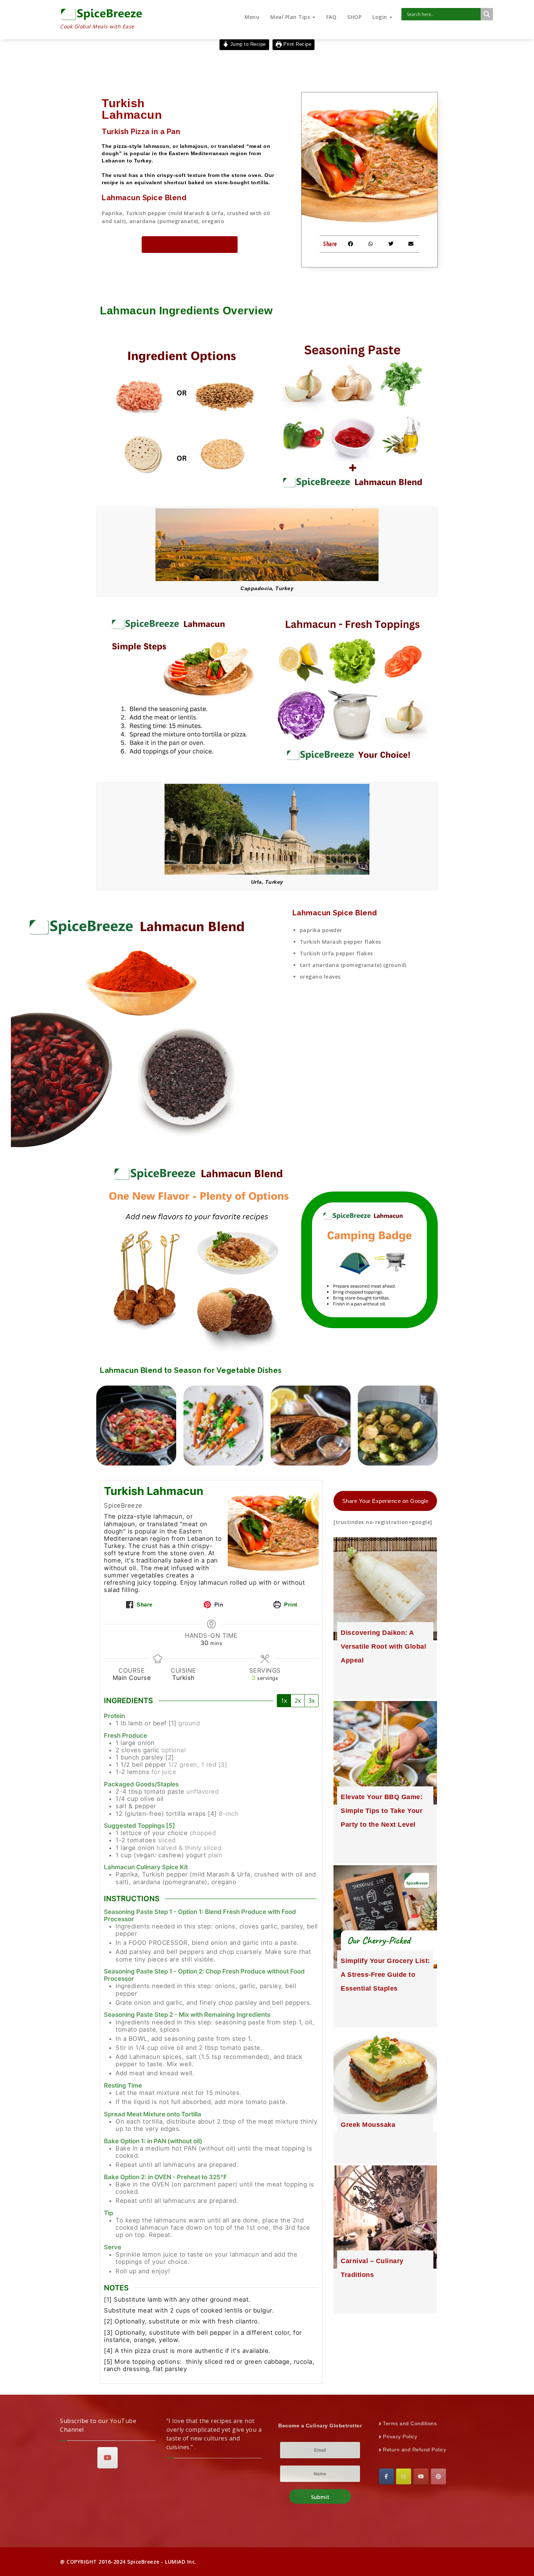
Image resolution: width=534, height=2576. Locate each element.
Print (290, 1605)
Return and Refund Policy (414, 2450)
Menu (252, 17)
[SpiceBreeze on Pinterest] (438, 2476)
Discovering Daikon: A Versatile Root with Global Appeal (383, 1646)
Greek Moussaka (368, 2125)
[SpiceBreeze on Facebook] (387, 2476)
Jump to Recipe (247, 44)
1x (284, 1701)
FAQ (331, 17)
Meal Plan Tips (291, 17)
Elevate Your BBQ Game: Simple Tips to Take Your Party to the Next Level (382, 1811)
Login (381, 17)
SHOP (354, 17)
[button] (351, 244)
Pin (218, 1605)
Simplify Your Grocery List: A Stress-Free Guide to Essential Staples (385, 1975)
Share (144, 1605)
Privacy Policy (400, 2436)
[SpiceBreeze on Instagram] (404, 2476)
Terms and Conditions (410, 2423)
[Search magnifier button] (487, 14)
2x (298, 1701)
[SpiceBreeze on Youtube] (108, 2458)
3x (311, 1701)
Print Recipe (297, 44)
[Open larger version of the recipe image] (273, 1529)
